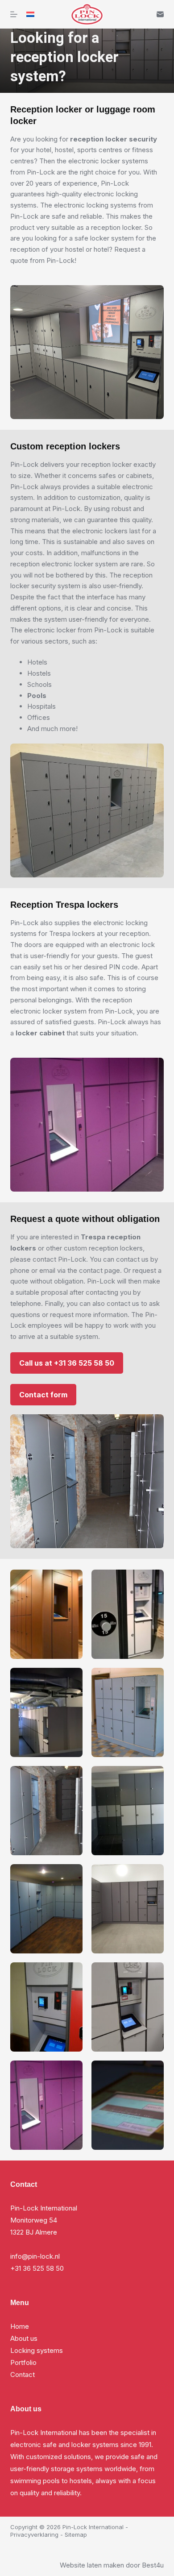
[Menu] (14, 14)
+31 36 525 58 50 (37, 2268)
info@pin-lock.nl (35, 2256)
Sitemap (76, 2534)
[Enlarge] (71, 1581)
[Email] (160, 14)
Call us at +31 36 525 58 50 (67, 1363)
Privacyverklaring (34, 2534)
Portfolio (23, 2362)
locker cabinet (41, 1033)
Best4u (153, 2565)
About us (24, 2338)
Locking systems (37, 2350)
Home (20, 2326)
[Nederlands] (30, 14)
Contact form (43, 1395)
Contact (23, 2374)
